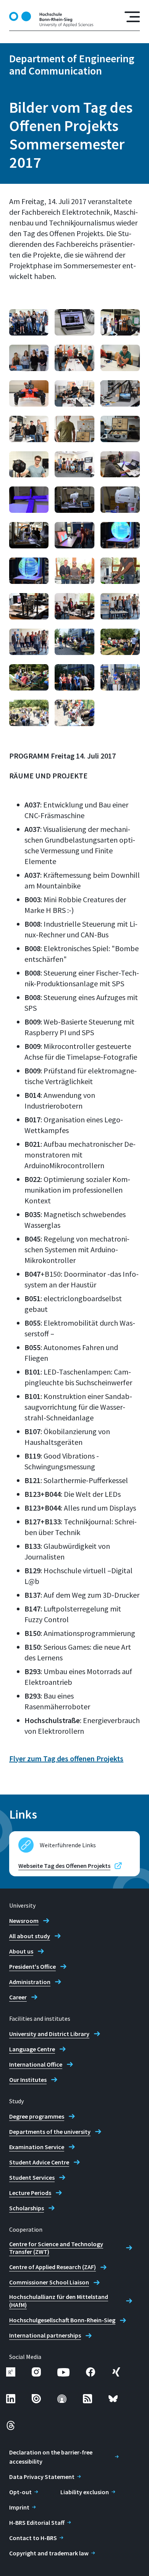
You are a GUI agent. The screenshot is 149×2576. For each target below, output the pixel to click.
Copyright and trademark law (49, 2553)
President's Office (32, 1966)
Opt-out (20, 2492)
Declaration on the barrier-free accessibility (51, 2457)
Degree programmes (37, 2116)
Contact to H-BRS (33, 2538)
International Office (36, 2064)
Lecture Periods (30, 2193)
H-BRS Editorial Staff (37, 2523)
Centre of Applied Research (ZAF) (53, 2267)
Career (18, 1997)
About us (21, 1951)
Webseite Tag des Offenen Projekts (64, 1866)
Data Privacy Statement (42, 2477)
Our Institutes (28, 2080)
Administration (30, 1982)
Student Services (32, 2177)
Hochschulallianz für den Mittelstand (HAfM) (59, 2301)
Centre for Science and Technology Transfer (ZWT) (56, 2248)
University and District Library (49, 2034)
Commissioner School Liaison (49, 2282)
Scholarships (27, 2208)
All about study (30, 1936)
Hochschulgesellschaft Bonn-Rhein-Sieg (62, 2320)
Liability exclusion (85, 2492)
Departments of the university (50, 2132)
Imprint (19, 2507)
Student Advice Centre (39, 2162)
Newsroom (24, 1921)
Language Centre (32, 2049)
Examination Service (37, 2147)
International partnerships (45, 2335)
